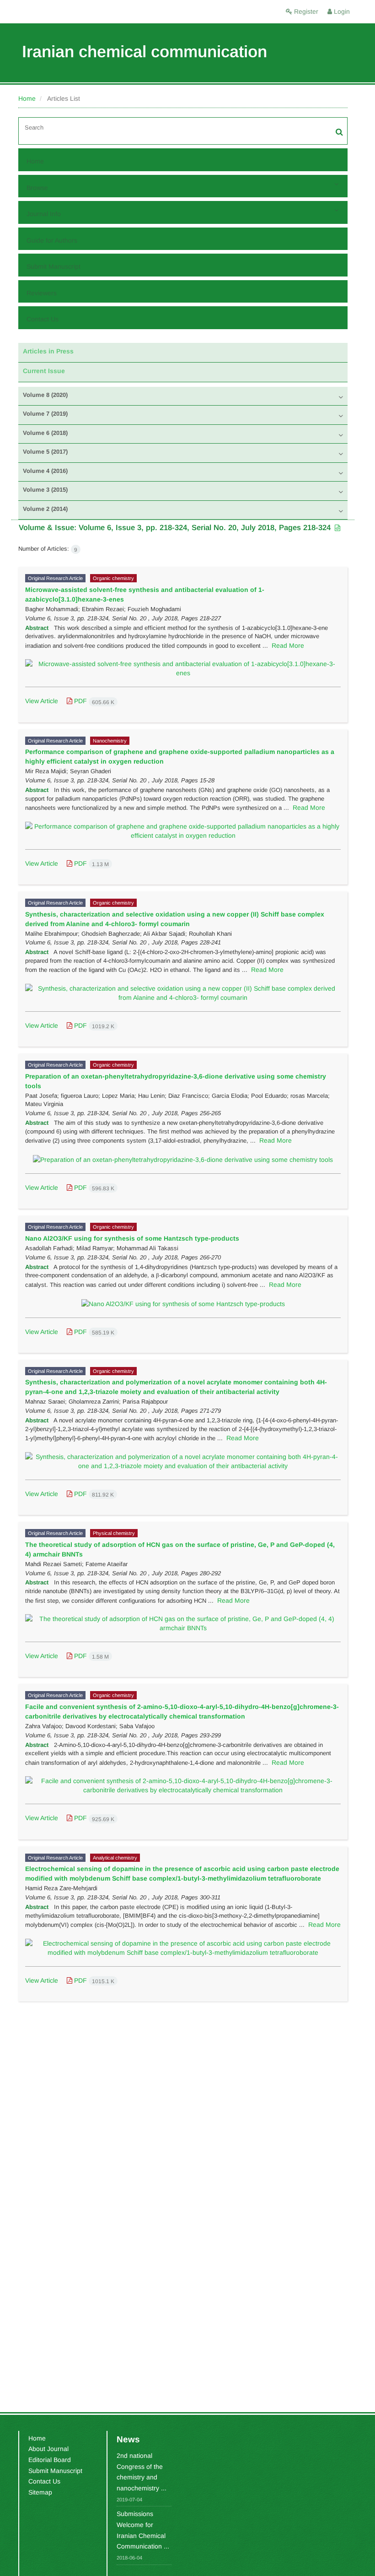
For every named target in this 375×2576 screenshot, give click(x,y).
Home (27, 98)
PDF (93, 701)
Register (305, 11)
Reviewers (42, 293)
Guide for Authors (52, 240)
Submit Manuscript (54, 266)
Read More (288, 645)
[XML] (337, 528)
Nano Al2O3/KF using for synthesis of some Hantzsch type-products (132, 1238)
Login (341, 11)
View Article (42, 701)
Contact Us (43, 319)
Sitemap (40, 2492)
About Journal (48, 2449)
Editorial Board (50, 2460)
